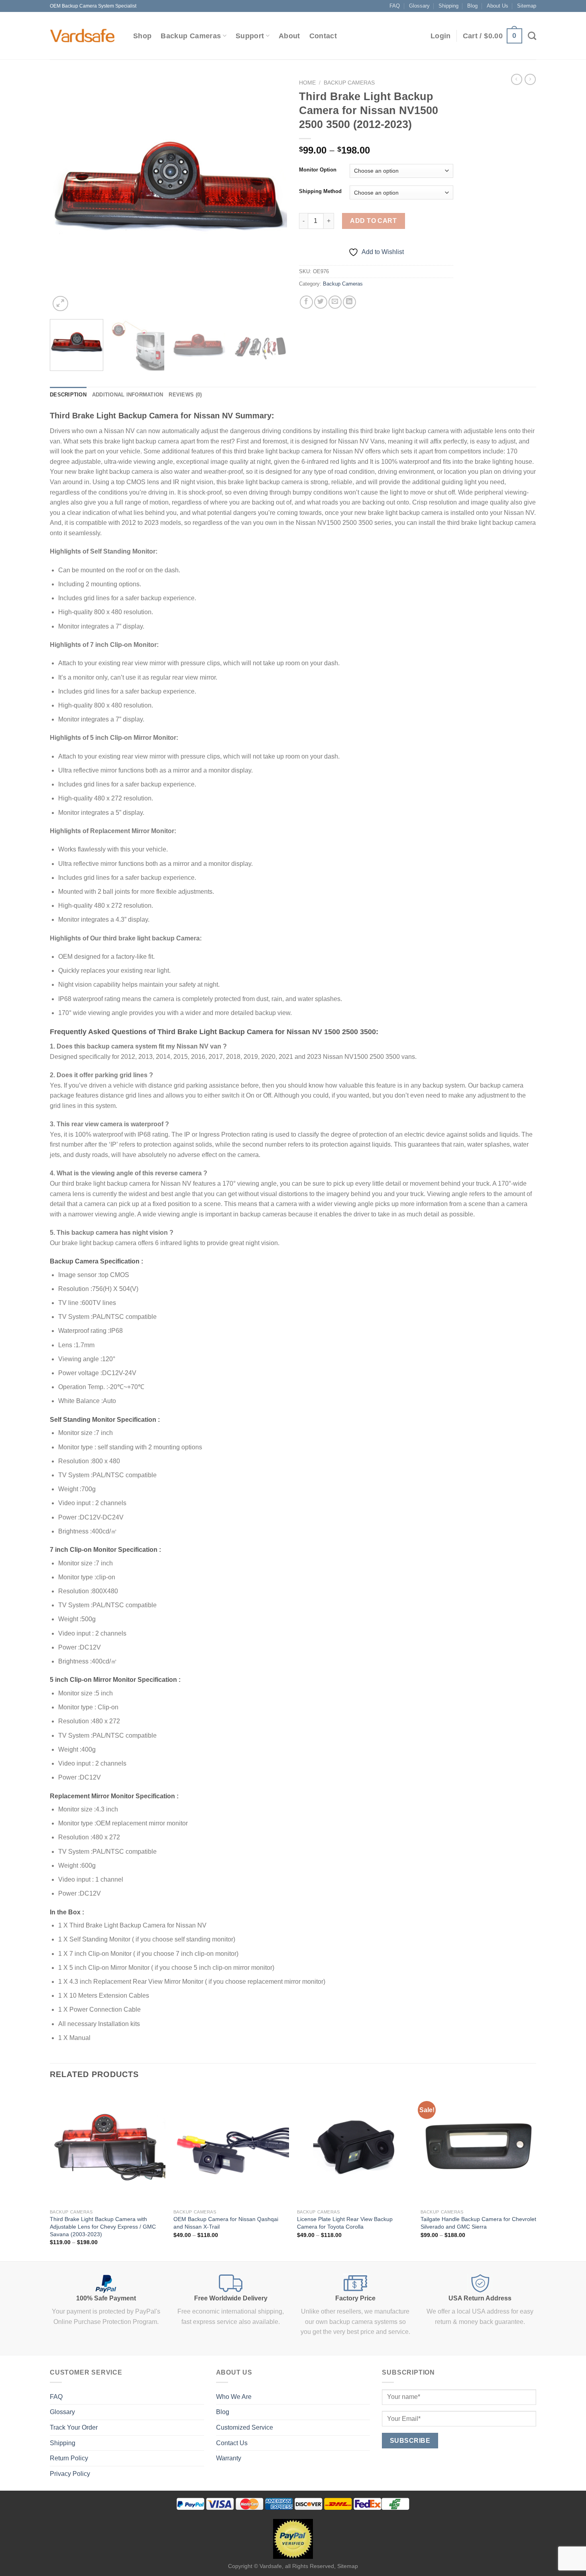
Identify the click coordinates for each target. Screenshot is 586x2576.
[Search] (532, 36)
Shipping (448, 6)
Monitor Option (318, 170)
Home (307, 83)
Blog (472, 6)
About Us (498, 6)
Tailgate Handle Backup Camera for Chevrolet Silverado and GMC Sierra (478, 2223)
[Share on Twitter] (321, 302)
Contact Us (232, 2443)
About (289, 36)
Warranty (229, 2458)
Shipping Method (320, 191)
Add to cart (373, 221)
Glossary (419, 6)
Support (250, 36)
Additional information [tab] (128, 395)
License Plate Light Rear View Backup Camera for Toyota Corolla (345, 2223)
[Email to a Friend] (335, 302)
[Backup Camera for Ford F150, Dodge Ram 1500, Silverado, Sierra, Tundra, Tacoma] (84, 36)
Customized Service (245, 2427)
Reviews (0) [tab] (185, 395)
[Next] (272, 194)
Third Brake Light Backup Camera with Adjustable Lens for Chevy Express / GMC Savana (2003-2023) (103, 2226)
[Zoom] (60, 304)
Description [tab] (68, 395)
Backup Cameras (191, 36)
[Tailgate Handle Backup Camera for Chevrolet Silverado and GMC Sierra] (478, 2147)
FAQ (395, 6)
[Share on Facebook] (306, 302)
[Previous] (65, 194)
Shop (142, 36)
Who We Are (234, 2397)
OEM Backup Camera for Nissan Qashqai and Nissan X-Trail (226, 2223)
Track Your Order (74, 2427)
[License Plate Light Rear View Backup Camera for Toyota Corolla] (355, 2147)
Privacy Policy (70, 2474)
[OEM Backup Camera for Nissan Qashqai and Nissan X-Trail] (231, 2147)
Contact (323, 36)
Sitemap (527, 6)
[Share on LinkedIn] (349, 302)
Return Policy (69, 2458)
